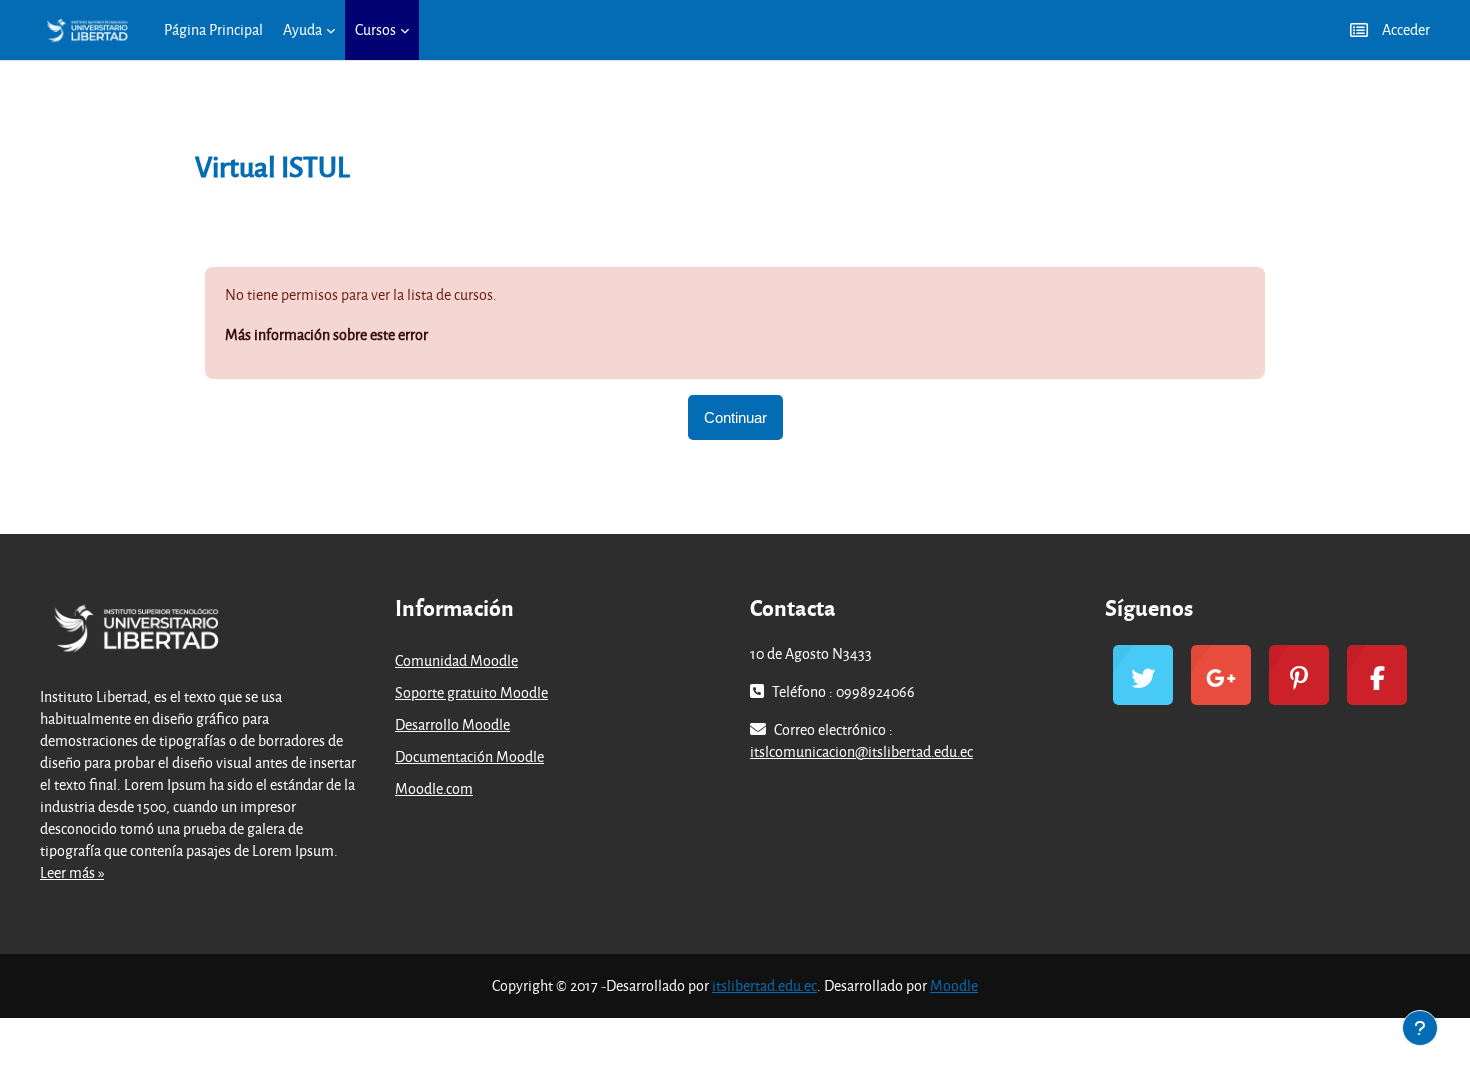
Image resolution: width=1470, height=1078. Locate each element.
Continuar (735, 417)
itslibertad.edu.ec (764, 985)
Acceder (1406, 29)
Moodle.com (434, 788)
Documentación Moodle (469, 756)
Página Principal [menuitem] (213, 29)
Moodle (954, 985)
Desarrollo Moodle (452, 724)
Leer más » (72, 872)
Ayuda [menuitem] (302, 29)
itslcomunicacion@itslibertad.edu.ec (861, 751)
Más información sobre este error (326, 334)
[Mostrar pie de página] (1420, 1028)
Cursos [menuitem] (375, 29)
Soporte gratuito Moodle (471, 692)
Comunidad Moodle (456, 660)
